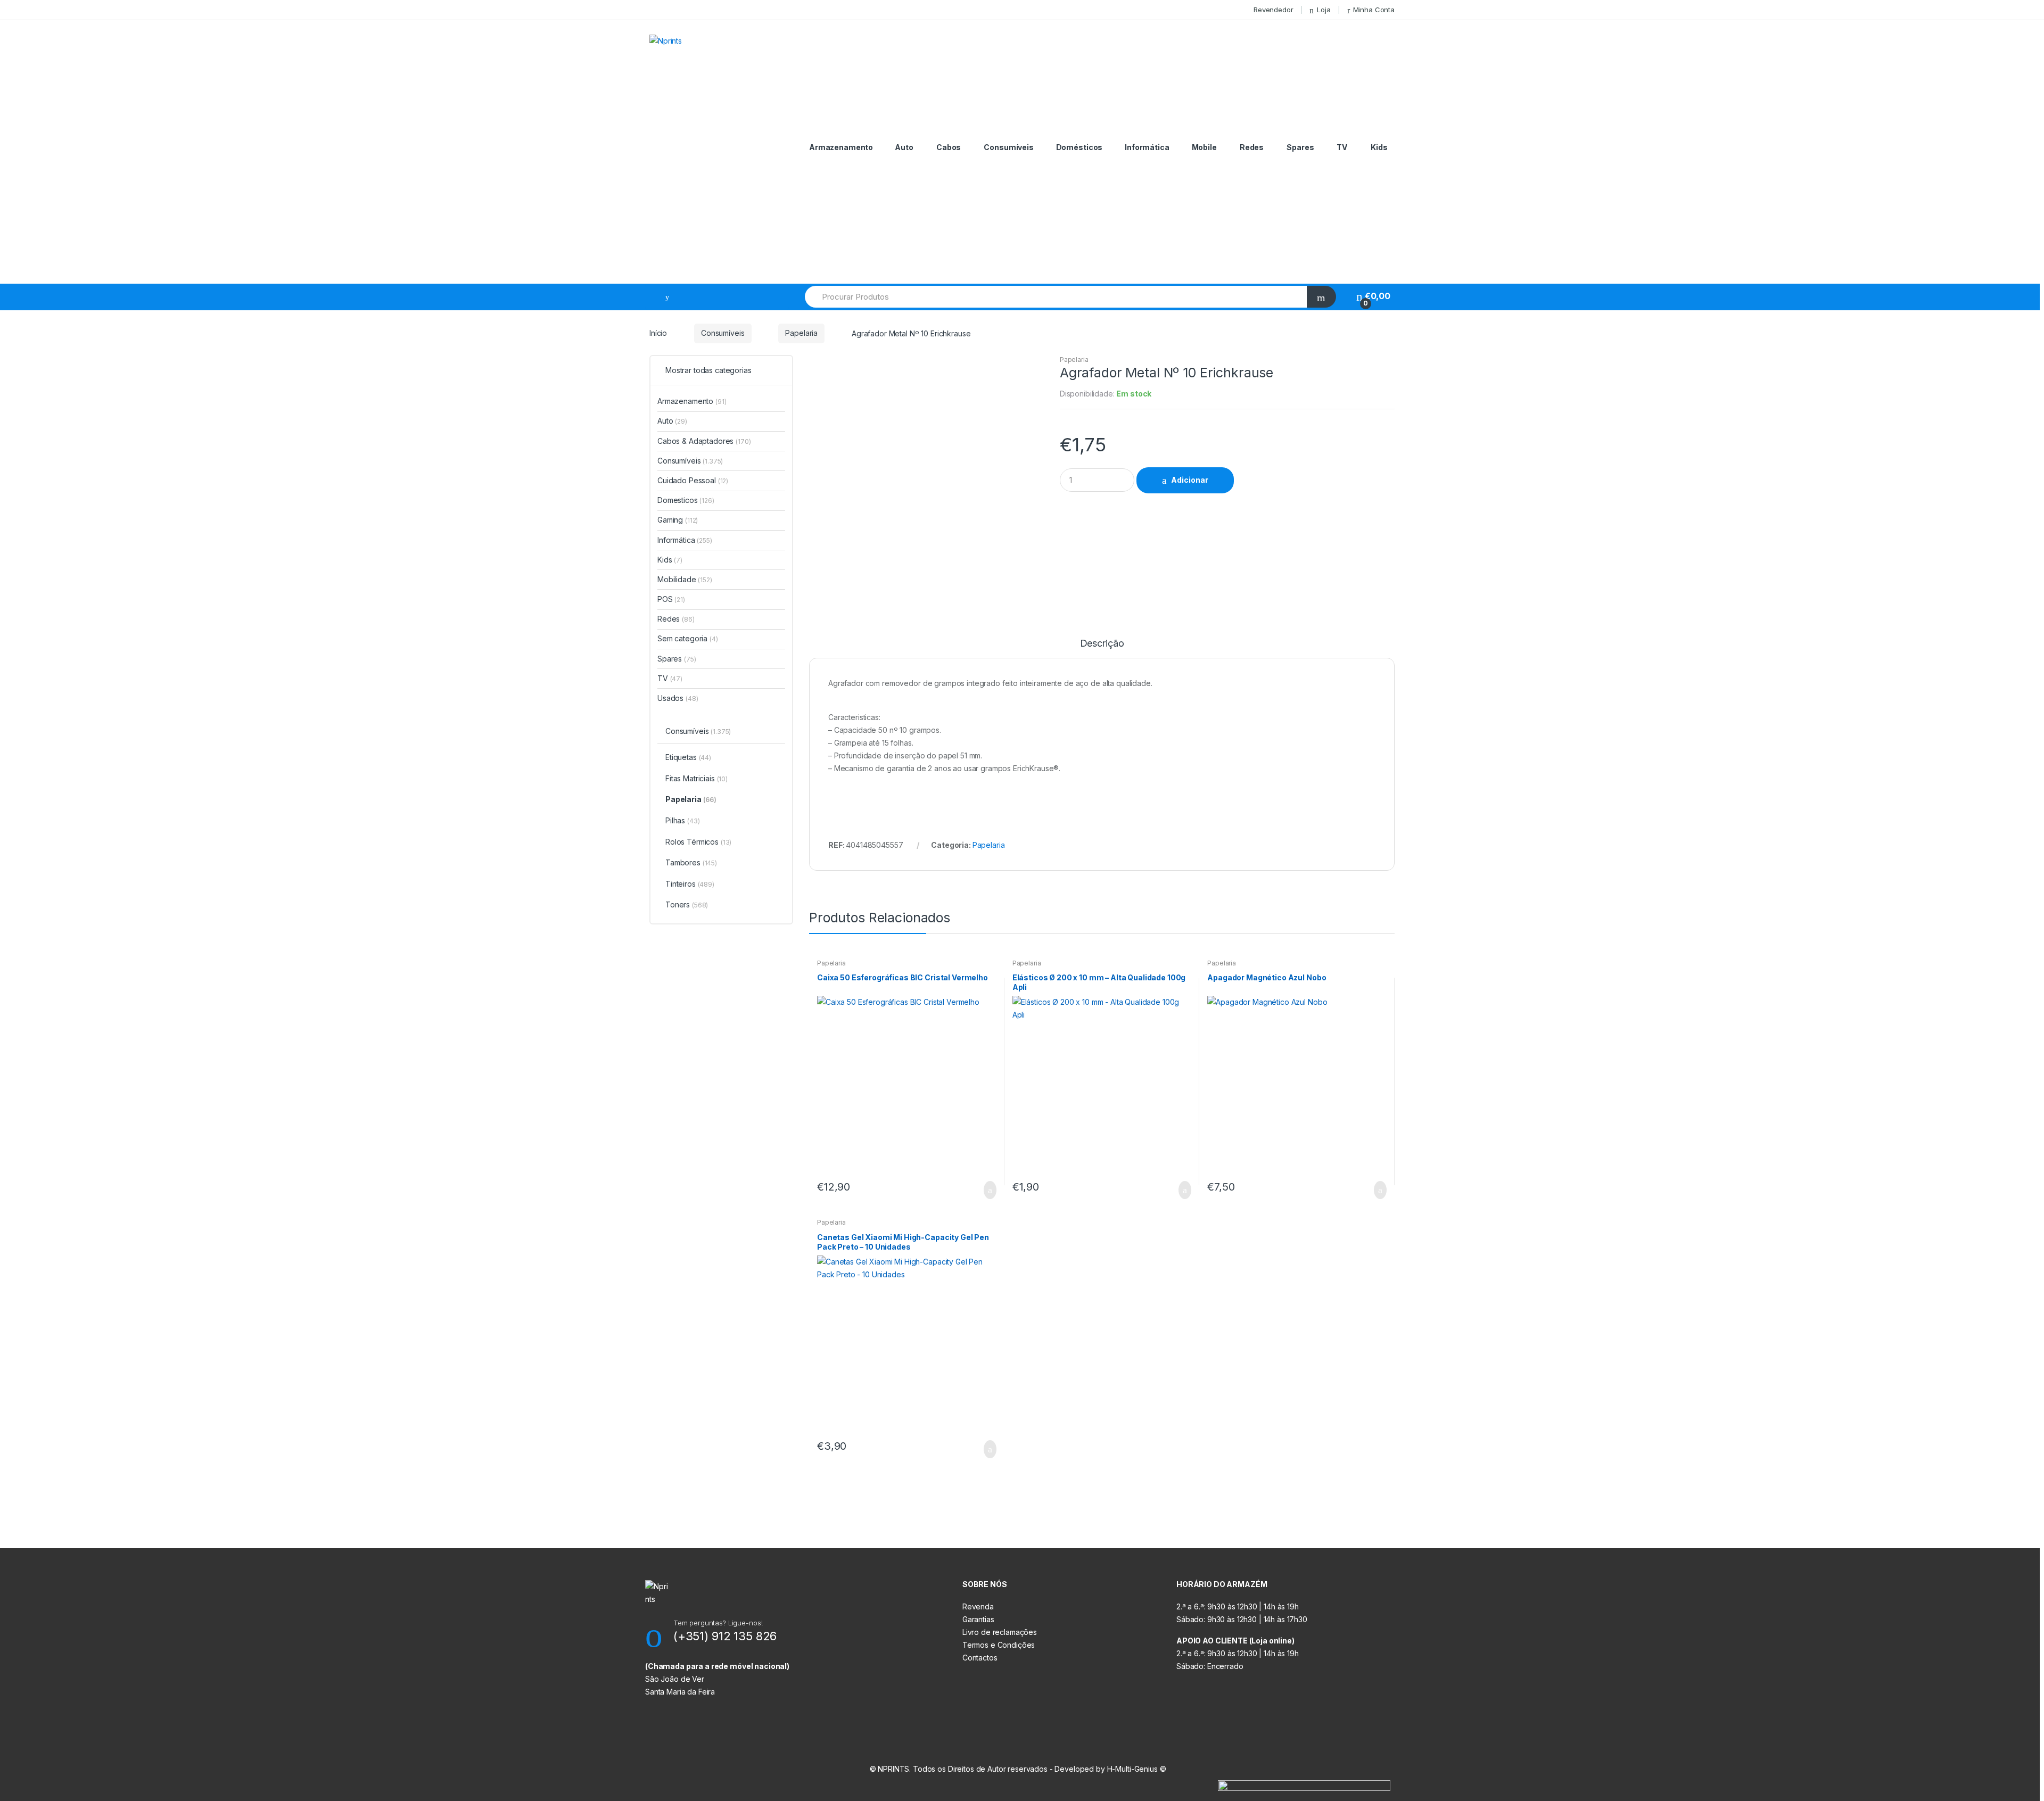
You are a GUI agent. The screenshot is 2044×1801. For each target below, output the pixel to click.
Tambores (691, 862)
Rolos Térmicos (698, 842)
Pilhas (682, 820)
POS (671, 599)
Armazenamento (841, 147)
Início (658, 333)
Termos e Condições (999, 1645)
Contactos (980, 1658)
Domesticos (686, 500)
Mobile (1204, 147)
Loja (1324, 10)
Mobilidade (685, 579)
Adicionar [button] (987, 1190)
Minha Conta (1374, 10)
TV (1342, 147)
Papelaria (801, 333)
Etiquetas (688, 757)
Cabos (949, 147)
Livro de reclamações (1000, 1632)
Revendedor (1274, 10)
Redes (1252, 147)
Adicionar (1190, 480)
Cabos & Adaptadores (704, 441)
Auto (904, 147)
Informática (1147, 147)
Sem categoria (688, 638)
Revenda (978, 1606)
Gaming (678, 520)
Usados (678, 698)
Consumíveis (1008, 147)
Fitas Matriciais (697, 778)
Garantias (978, 1619)
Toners (687, 904)
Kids (1379, 147)
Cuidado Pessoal (693, 480)
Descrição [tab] (1102, 644)
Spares (1300, 147)
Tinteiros (690, 884)
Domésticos (1079, 147)
